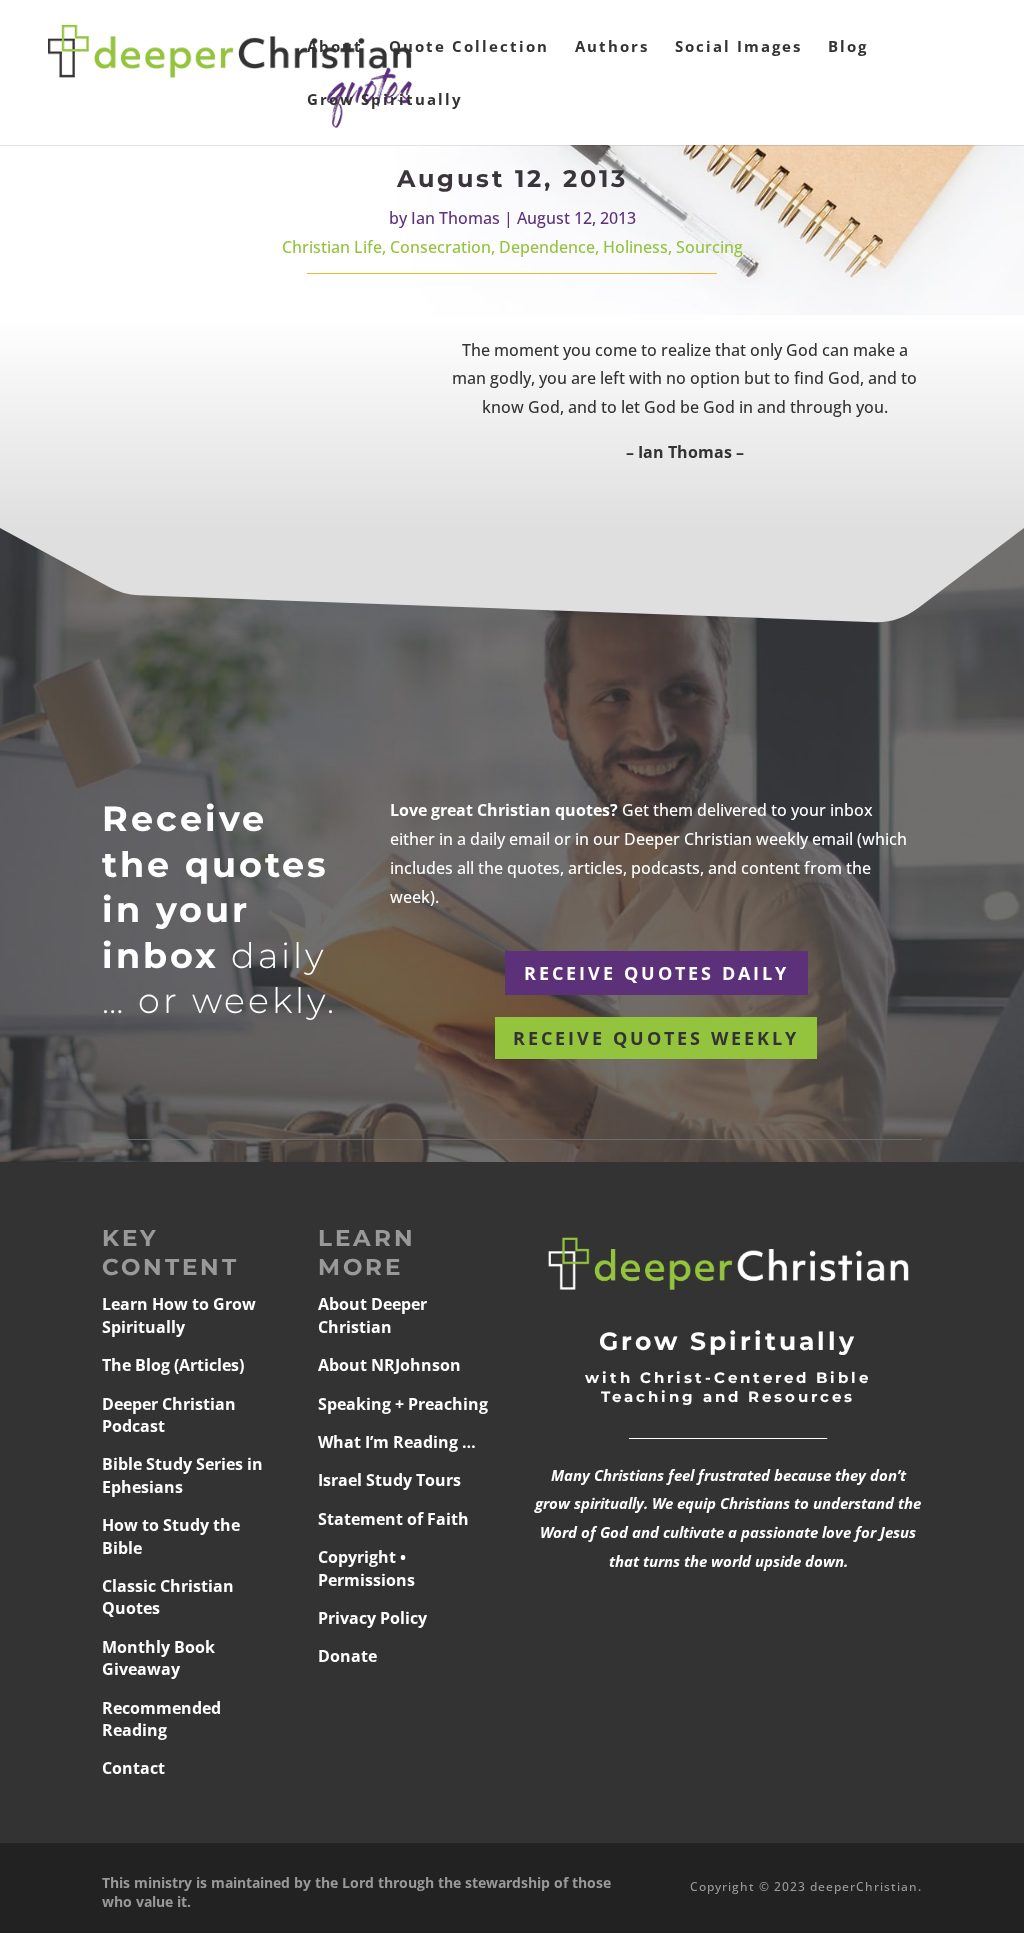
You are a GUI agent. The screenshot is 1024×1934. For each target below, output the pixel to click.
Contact (133, 1768)
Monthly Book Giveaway (158, 1658)
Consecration (440, 247)
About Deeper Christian (372, 1315)
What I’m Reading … (397, 1442)
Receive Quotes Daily (656, 973)
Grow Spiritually (385, 100)
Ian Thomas (455, 218)
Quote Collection (469, 47)
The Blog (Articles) (173, 1365)
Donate (347, 1656)
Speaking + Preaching (403, 1404)
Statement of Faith (393, 1519)
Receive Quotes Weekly (656, 1038)
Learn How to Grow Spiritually (179, 1315)
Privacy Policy (372, 1618)
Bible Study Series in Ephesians (182, 1475)
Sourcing (709, 247)
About (335, 47)
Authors (612, 47)
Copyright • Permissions (366, 1568)
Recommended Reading (161, 1719)
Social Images (738, 47)
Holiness (635, 247)
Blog (848, 47)
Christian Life (332, 247)
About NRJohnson (389, 1365)
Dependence (547, 247)
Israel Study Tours (389, 1480)
